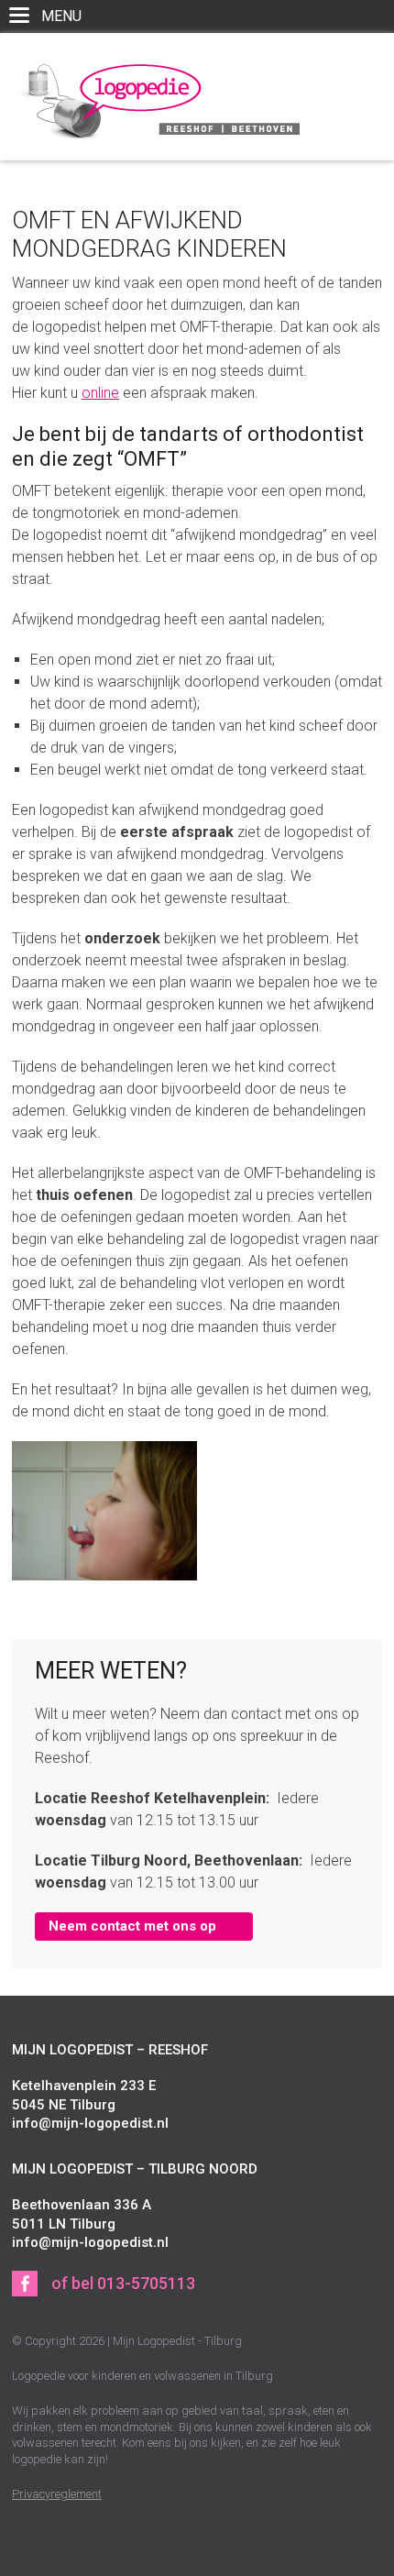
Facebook (25, 2284)
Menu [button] (66, 20)
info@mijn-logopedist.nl (90, 2123)
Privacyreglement (57, 2494)
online (100, 393)
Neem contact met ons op (132, 1926)
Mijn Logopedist (156, 99)
